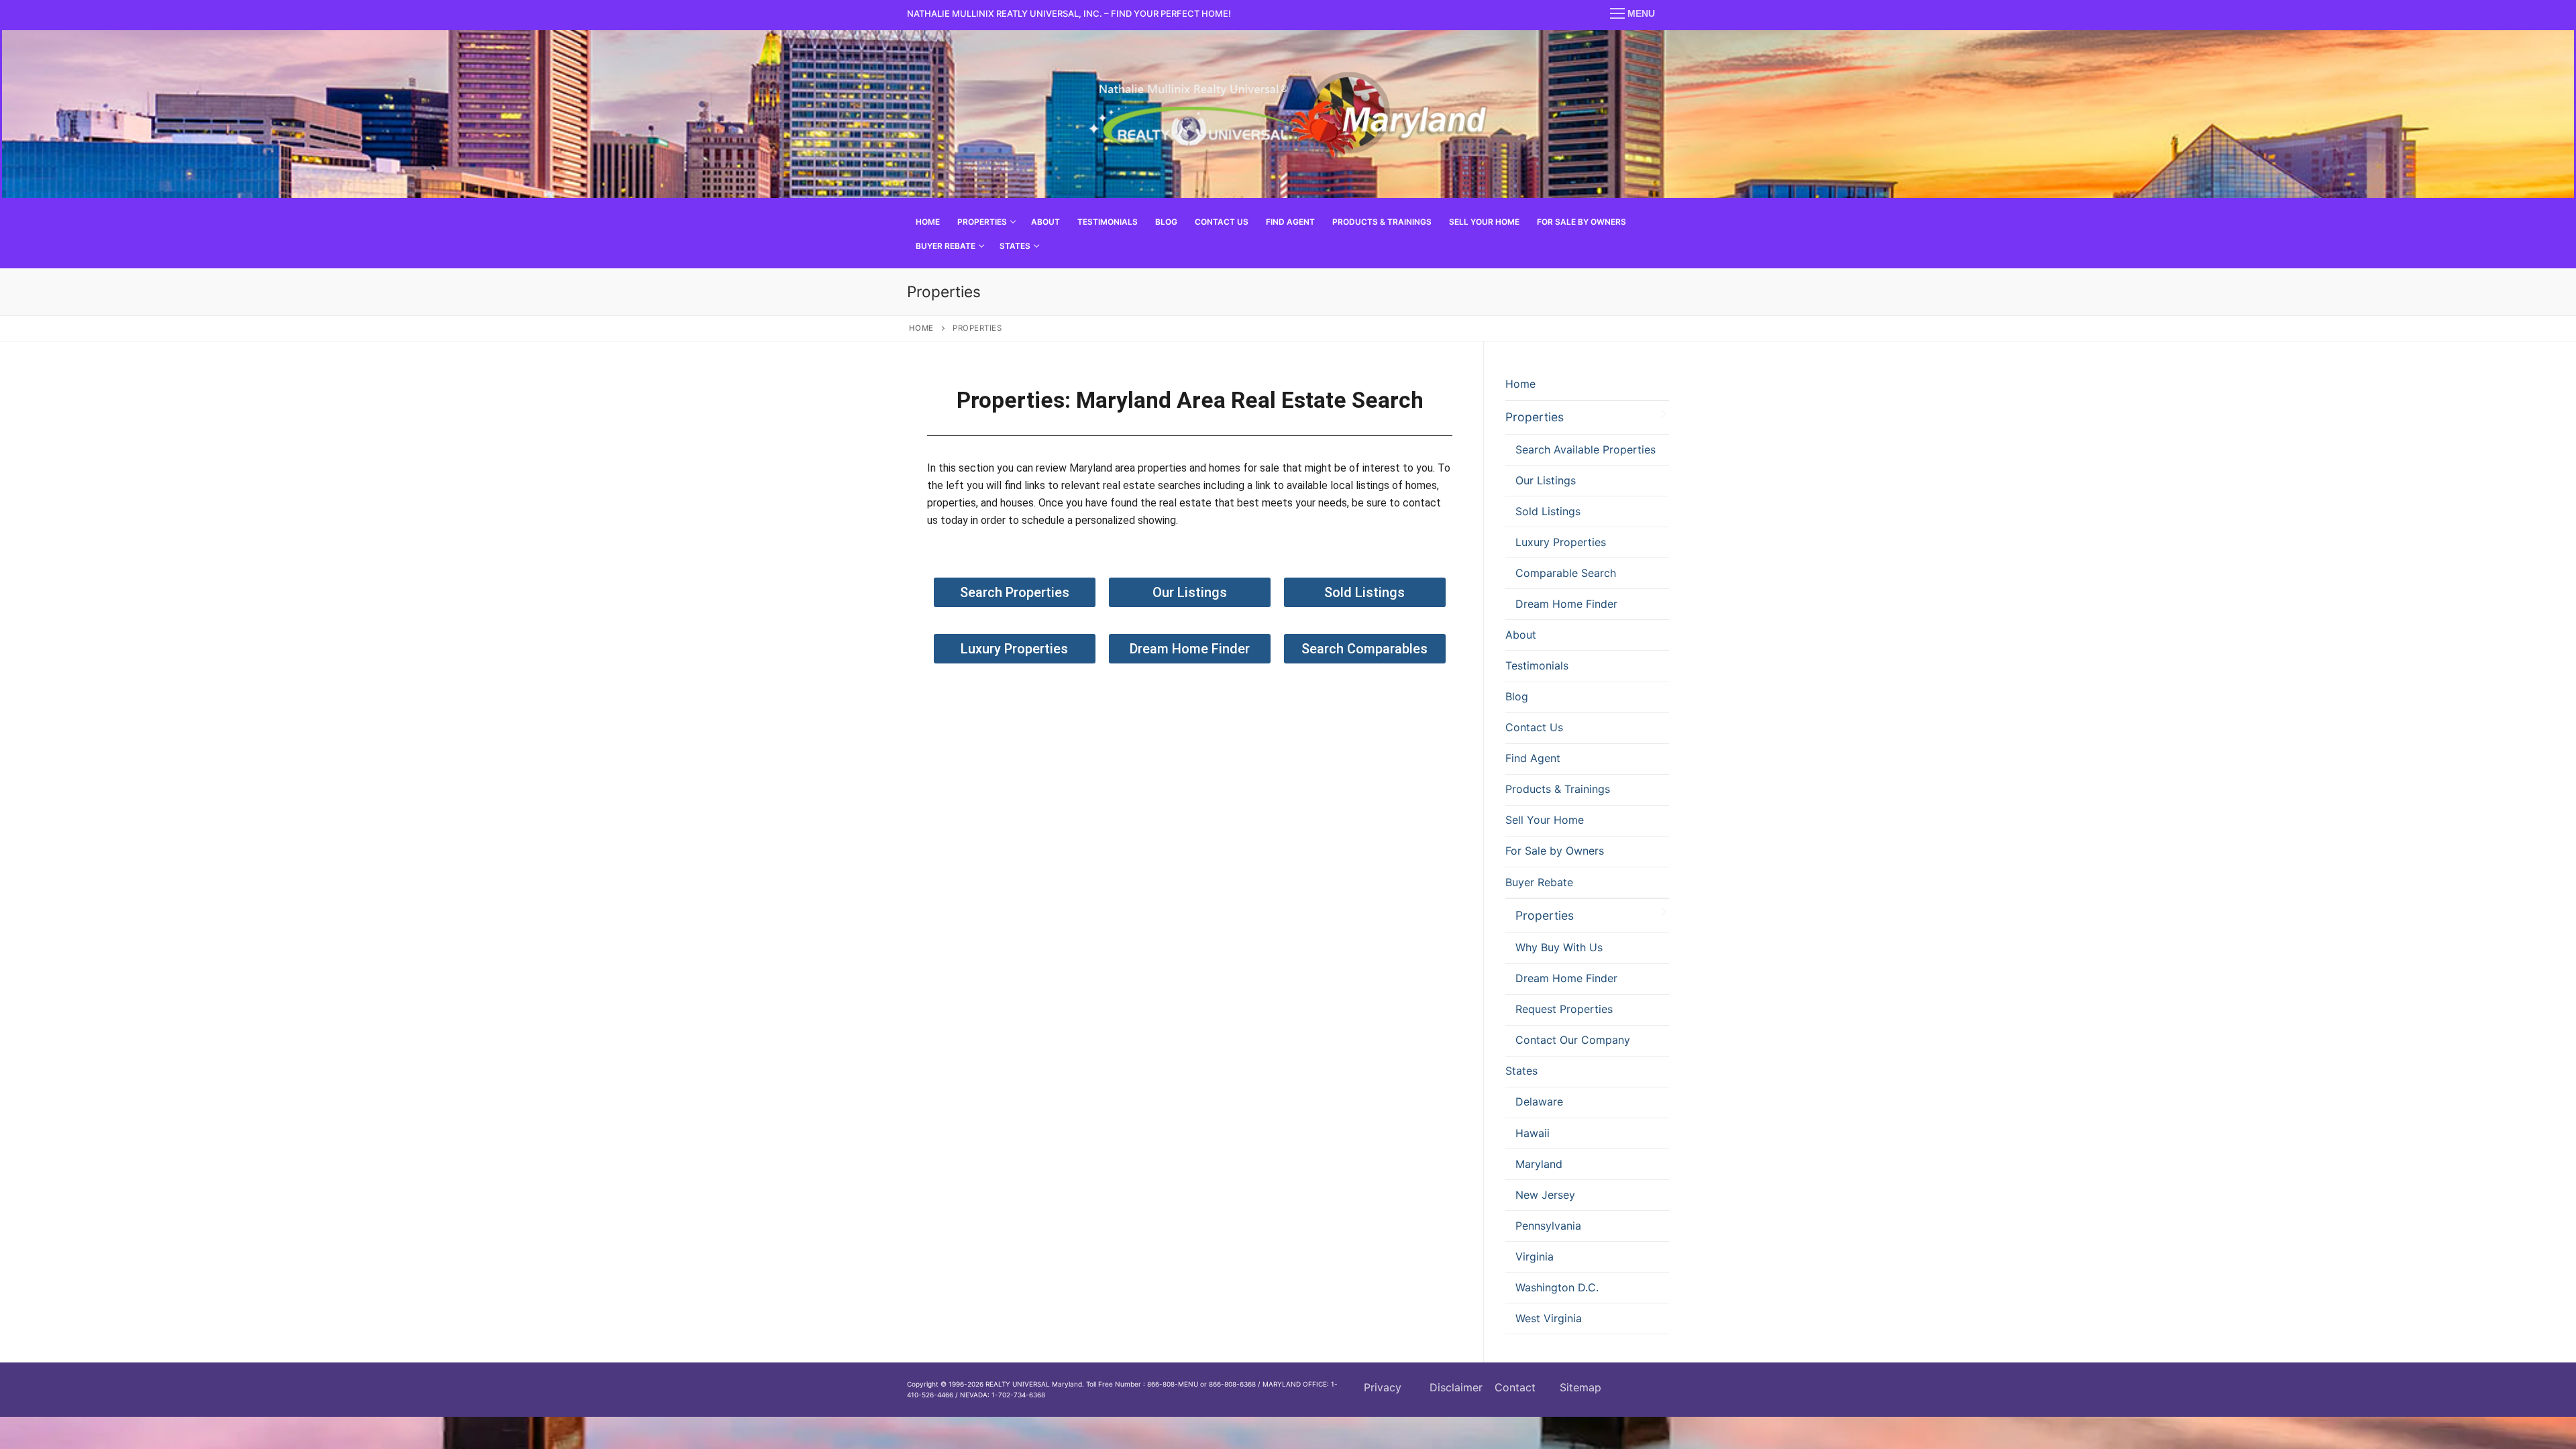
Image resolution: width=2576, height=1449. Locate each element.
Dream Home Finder (1566, 604)
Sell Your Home (1545, 820)
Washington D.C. (1557, 1287)
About (1521, 635)
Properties (1535, 417)
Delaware (1539, 1102)
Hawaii (1533, 1133)
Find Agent (1533, 758)
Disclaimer (1456, 1387)
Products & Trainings (1558, 789)
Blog (1517, 696)
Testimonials (1537, 665)
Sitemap (1580, 1387)
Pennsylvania (1548, 1226)
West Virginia (1549, 1318)
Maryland (1539, 1164)
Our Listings (1546, 480)
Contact (1515, 1387)
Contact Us (1534, 727)
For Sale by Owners (1555, 851)
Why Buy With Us (1559, 947)
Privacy (1383, 1387)
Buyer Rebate (1539, 882)
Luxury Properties (1561, 542)
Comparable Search (1566, 573)
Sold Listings (1548, 511)
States (1521, 1071)
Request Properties (1564, 1009)
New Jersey (1545, 1195)
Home (921, 328)
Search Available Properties (1586, 449)
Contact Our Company (1573, 1040)
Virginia (1535, 1256)
